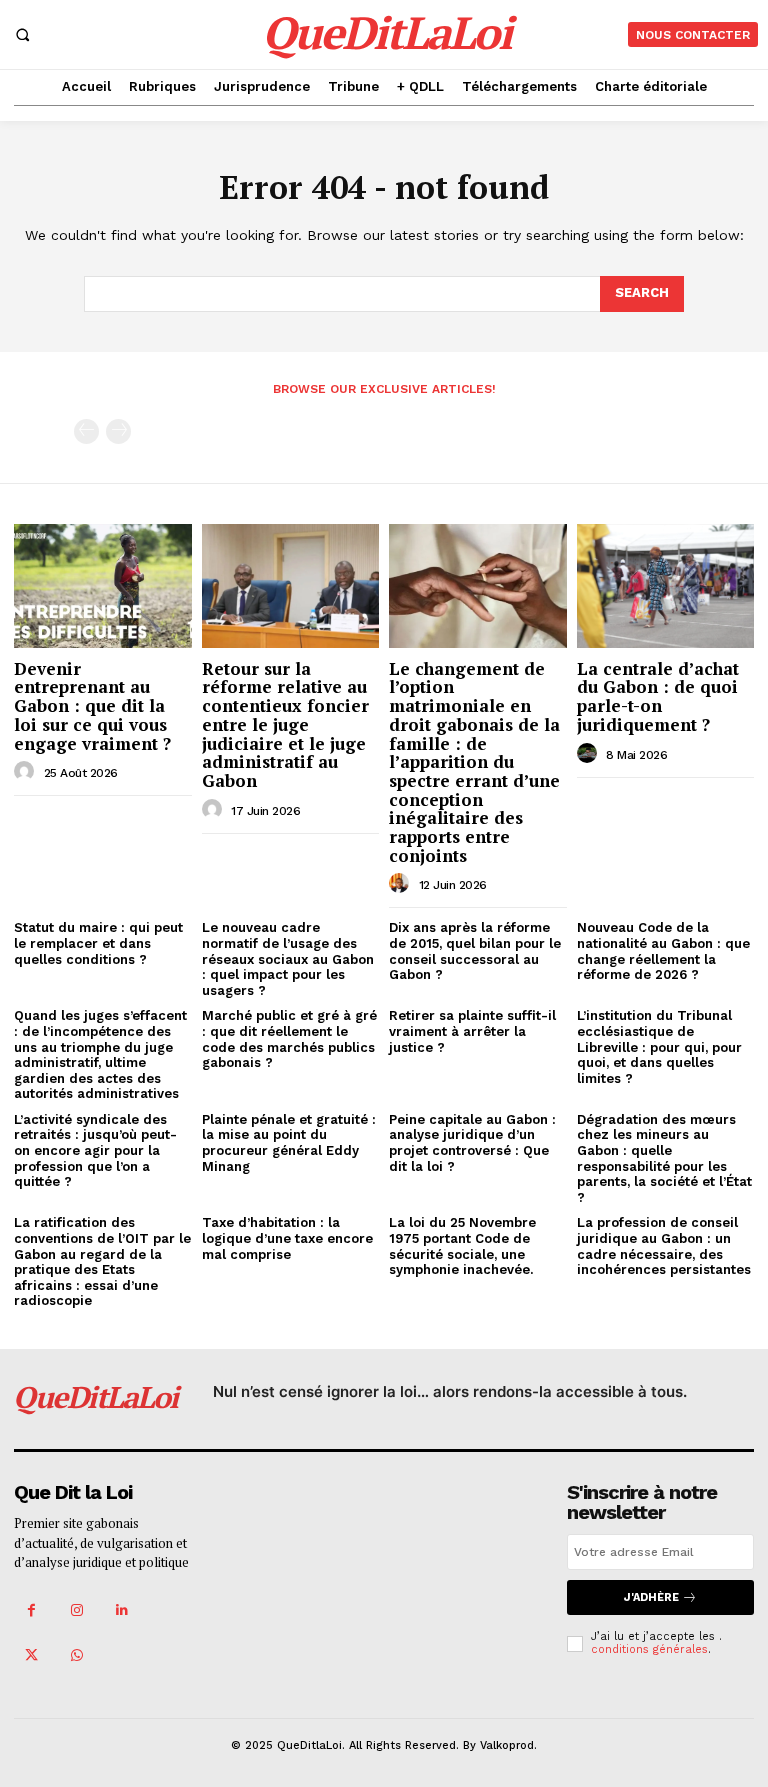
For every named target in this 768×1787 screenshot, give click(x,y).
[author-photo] (27, 772)
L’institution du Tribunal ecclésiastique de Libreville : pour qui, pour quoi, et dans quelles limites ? (659, 1046)
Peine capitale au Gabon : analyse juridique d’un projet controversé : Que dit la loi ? (472, 1143)
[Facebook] (31, 1610)
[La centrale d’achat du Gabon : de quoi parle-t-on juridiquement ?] (666, 586)
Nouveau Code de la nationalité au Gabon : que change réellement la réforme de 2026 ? (663, 951)
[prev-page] (86, 431)
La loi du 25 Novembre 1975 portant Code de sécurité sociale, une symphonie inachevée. (462, 1246)
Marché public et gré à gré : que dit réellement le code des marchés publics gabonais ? (289, 1039)
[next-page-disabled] (118, 431)
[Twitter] (31, 1655)
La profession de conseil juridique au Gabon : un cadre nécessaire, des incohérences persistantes (664, 1246)
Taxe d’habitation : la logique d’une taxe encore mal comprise (287, 1238)
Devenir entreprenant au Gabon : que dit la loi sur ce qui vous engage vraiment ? (92, 706)
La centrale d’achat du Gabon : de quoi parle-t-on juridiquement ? (658, 696)
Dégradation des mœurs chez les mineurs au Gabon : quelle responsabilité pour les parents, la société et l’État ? (664, 1158)
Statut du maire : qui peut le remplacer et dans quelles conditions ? (98, 943)
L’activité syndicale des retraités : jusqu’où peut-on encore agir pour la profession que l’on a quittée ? (95, 1150)
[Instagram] (76, 1610)
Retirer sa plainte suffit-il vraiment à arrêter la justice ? (472, 1031)
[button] (22, 34)
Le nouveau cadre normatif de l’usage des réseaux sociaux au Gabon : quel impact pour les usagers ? (288, 958)
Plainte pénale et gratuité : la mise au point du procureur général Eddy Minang (289, 1143)
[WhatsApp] (76, 1655)
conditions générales (649, 1649)
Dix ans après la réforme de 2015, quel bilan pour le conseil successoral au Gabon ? (475, 951)
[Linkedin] (121, 1610)
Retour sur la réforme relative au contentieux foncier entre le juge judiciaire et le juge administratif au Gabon (285, 724)
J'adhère (651, 1597)
